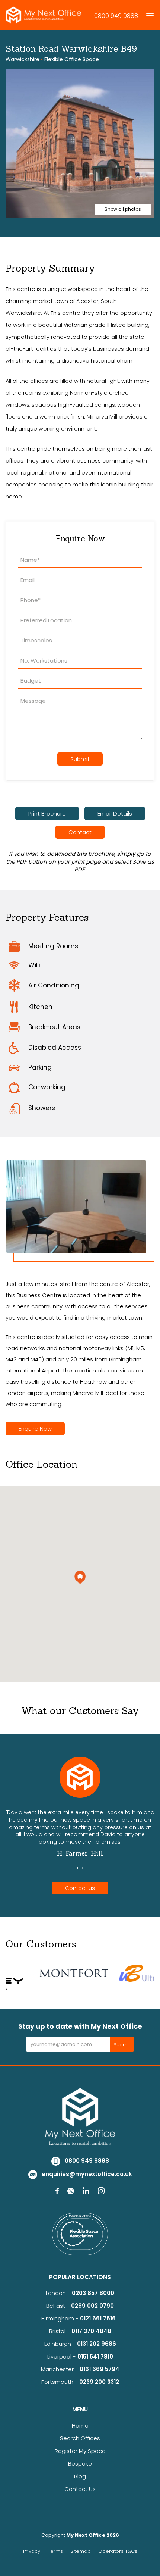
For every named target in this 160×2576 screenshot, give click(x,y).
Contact (80, 832)
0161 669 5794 (100, 2369)
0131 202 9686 (97, 2344)
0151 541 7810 (95, 2356)
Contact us (80, 1888)
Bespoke (80, 2464)
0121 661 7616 (99, 2318)
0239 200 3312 (99, 2382)
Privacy (32, 2551)
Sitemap (81, 2551)
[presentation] (77, 1868)
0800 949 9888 (116, 16)
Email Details (115, 813)
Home (80, 2425)
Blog (80, 2476)
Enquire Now (35, 1429)
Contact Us (80, 2489)
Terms (55, 2551)
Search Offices (80, 2438)
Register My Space (80, 2451)
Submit (80, 759)
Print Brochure (47, 813)
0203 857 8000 (93, 2293)
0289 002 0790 (92, 2306)
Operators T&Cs (118, 2551)
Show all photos (123, 209)
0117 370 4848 (91, 2331)
